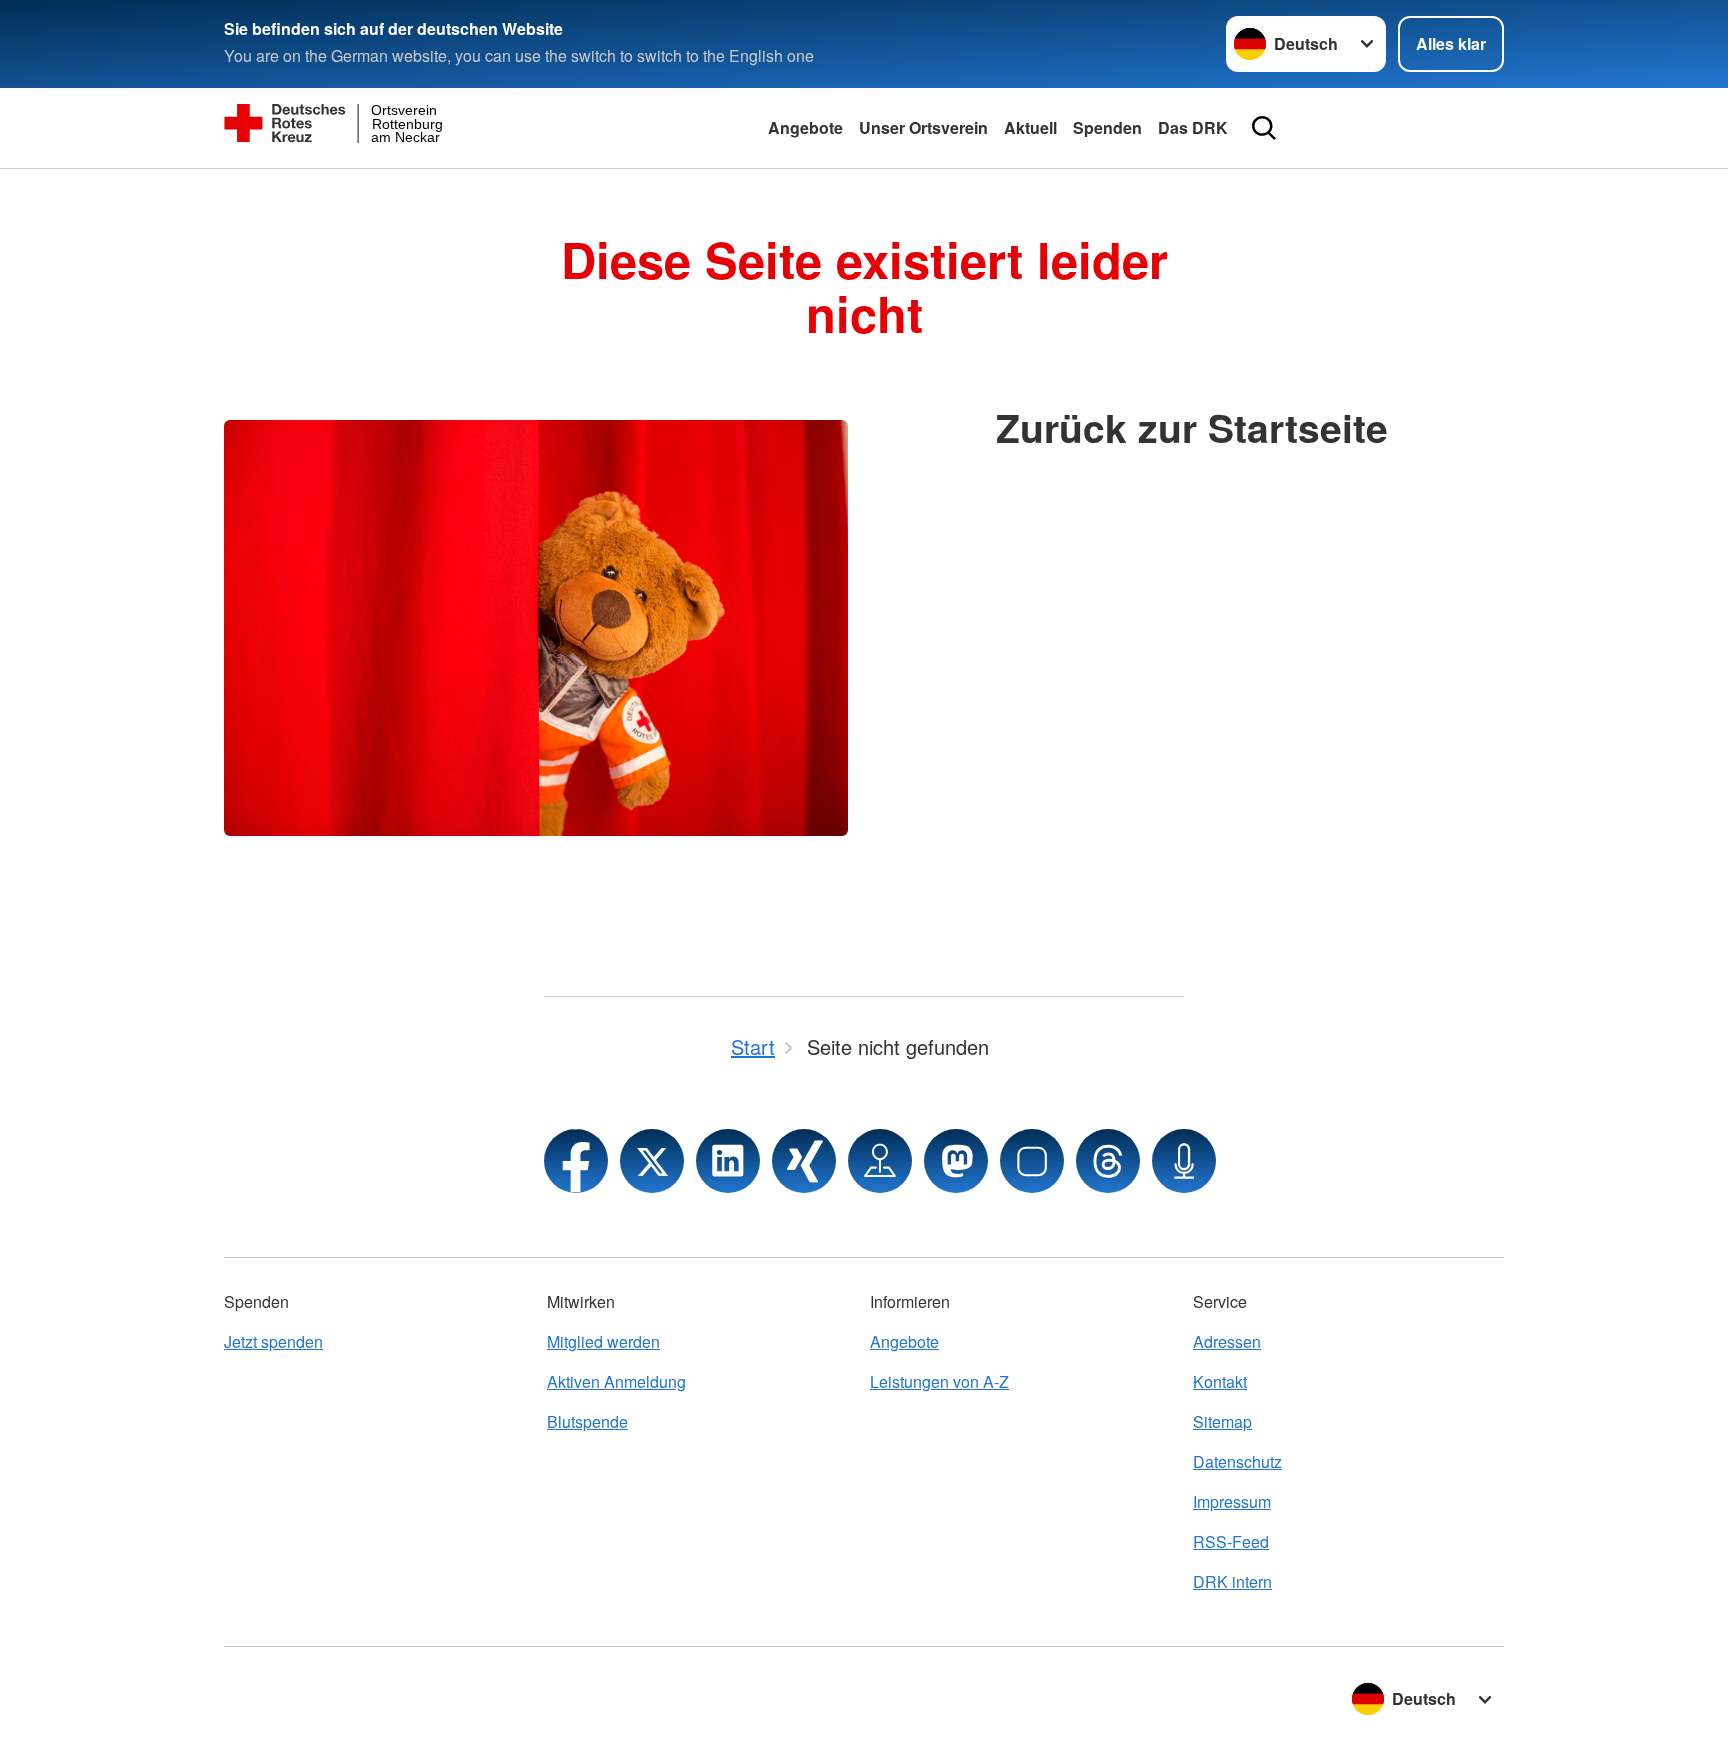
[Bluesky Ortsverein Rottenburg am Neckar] (1032, 1161)
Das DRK (1193, 127)
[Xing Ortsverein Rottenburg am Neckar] (804, 1161)
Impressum (1232, 1501)
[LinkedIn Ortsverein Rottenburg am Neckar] (728, 1161)
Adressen (1227, 1341)
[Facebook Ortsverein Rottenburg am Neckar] (576, 1161)
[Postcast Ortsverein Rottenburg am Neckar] (1184, 1161)
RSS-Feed (1231, 1541)
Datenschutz (1237, 1461)
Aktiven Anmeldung (616, 1381)
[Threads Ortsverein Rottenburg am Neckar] (1108, 1161)
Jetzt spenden (273, 1341)
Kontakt (1220, 1381)
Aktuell (1030, 127)
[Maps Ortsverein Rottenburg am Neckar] (880, 1161)
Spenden (1107, 127)
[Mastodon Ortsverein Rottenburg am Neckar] (956, 1161)
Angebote (805, 127)
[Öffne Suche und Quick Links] (1264, 128)
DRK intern (1232, 1581)
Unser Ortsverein (923, 127)
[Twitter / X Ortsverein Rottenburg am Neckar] (652, 1161)
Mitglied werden (603, 1341)
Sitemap (1222, 1421)
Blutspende (587, 1421)
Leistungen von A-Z (939, 1381)
